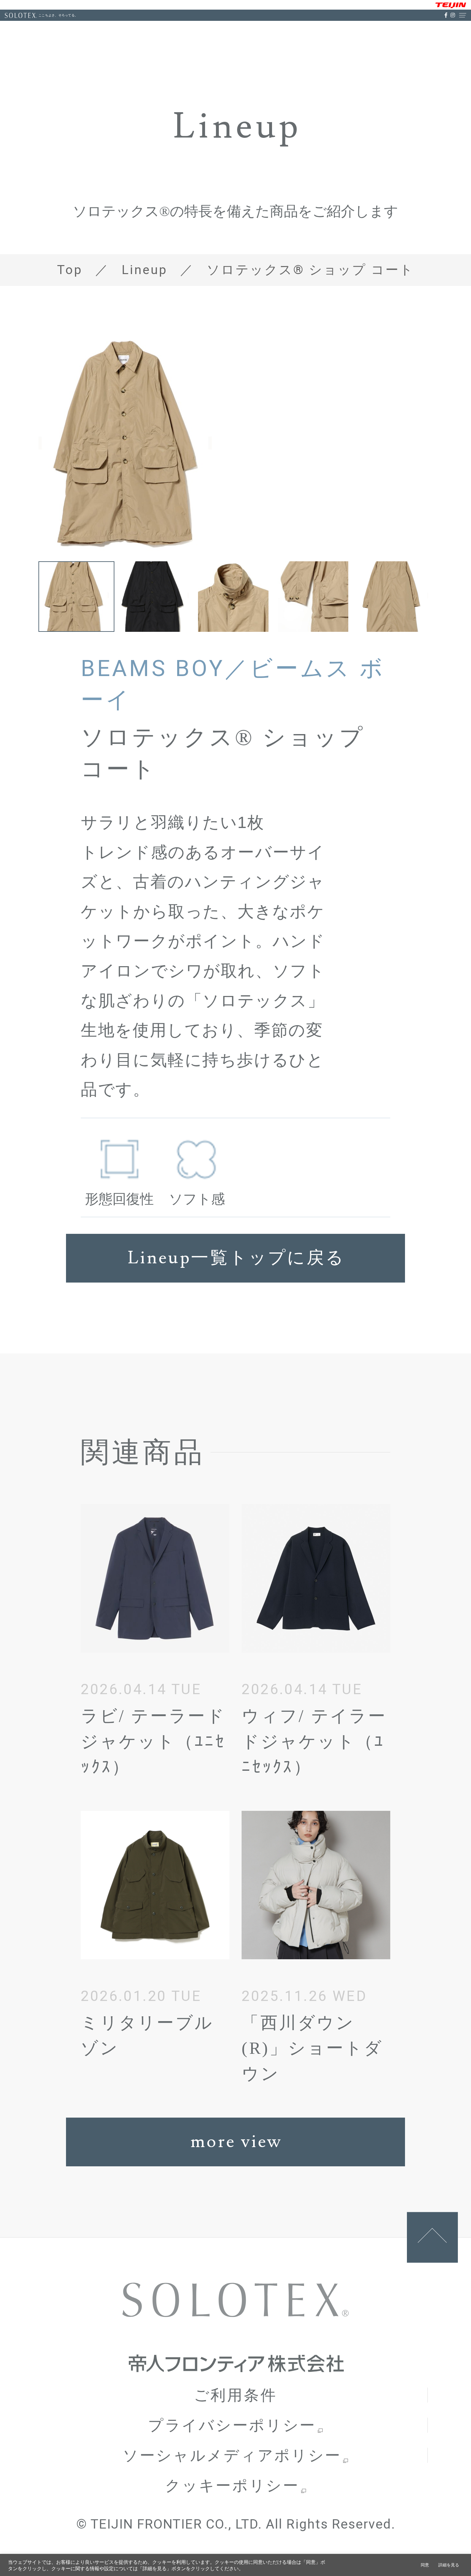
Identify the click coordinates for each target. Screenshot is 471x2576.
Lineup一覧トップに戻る (236, 1258)
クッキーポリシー (232, 2485)
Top (70, 270)
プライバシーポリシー (232, 2425)
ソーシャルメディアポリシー (232, 2455)
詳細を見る (449, 2565)
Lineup (145, 270)
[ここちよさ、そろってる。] (21, 15)
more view (236, 2142)
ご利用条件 (235, 2395)
